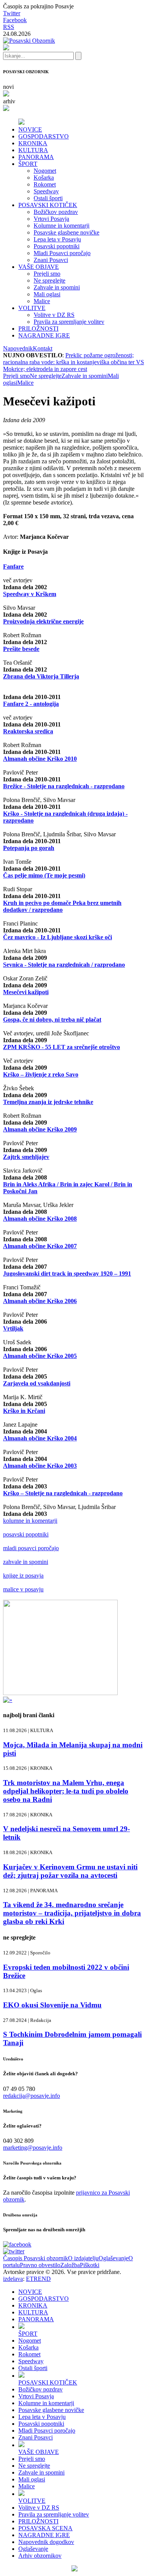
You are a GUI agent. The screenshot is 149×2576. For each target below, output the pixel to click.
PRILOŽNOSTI (38, 329)
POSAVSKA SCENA (45, 2528)
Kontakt (43, 348)
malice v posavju (23, 1589)
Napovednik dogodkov (46, 2542)
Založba (70, 2265)
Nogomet (45, 171)
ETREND (38, 2279)
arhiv (9, 101)
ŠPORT (28, 164)
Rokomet (45, 184)
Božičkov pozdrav (56, 212)
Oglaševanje (113, 2258)
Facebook (15, 20)
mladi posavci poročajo (31, 1548)
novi (8, 87)
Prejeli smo (47, 274)
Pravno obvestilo (40, 2265)
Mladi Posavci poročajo (62, 253)
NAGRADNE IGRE (44, 335)
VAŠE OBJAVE (39, 267)
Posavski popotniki (57, 246)
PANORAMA (36, 157)
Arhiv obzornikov (40, 2556)
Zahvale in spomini (57, 287)
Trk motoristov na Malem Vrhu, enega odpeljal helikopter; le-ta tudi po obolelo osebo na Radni (66, 1791)
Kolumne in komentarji (62, 226)
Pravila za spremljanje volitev (69, 322)
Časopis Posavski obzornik (36, 2258)
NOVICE (30, 129)
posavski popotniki (26, 1534)
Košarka (44, 178)
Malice (42, 301)
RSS (9, 27)
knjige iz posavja (23, 1576)
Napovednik (18, 348)
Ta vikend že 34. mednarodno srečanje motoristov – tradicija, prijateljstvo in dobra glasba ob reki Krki (72, 1913)
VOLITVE (32, 308)
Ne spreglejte (49, 280)
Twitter (12, 13)
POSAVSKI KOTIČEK (48, 205)
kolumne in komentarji (30, 1521)
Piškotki (90, 2265)
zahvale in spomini (26, 1562)
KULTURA (33, 150)
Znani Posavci (51, 260)
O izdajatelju (83, 2258)
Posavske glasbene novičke (66, 232)
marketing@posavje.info (33, 2148)
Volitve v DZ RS (54, 315)
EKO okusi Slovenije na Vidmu (52, 2005)
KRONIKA (33, 143)
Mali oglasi (47, 294)
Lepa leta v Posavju (57, 239)
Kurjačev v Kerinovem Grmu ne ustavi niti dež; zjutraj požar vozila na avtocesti (70, 1871)
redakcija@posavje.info (32, 2096)
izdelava (13, 2279)
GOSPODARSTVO (44, 136)
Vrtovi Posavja (51, 219)
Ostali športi (48, 198)
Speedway (46, 191)
